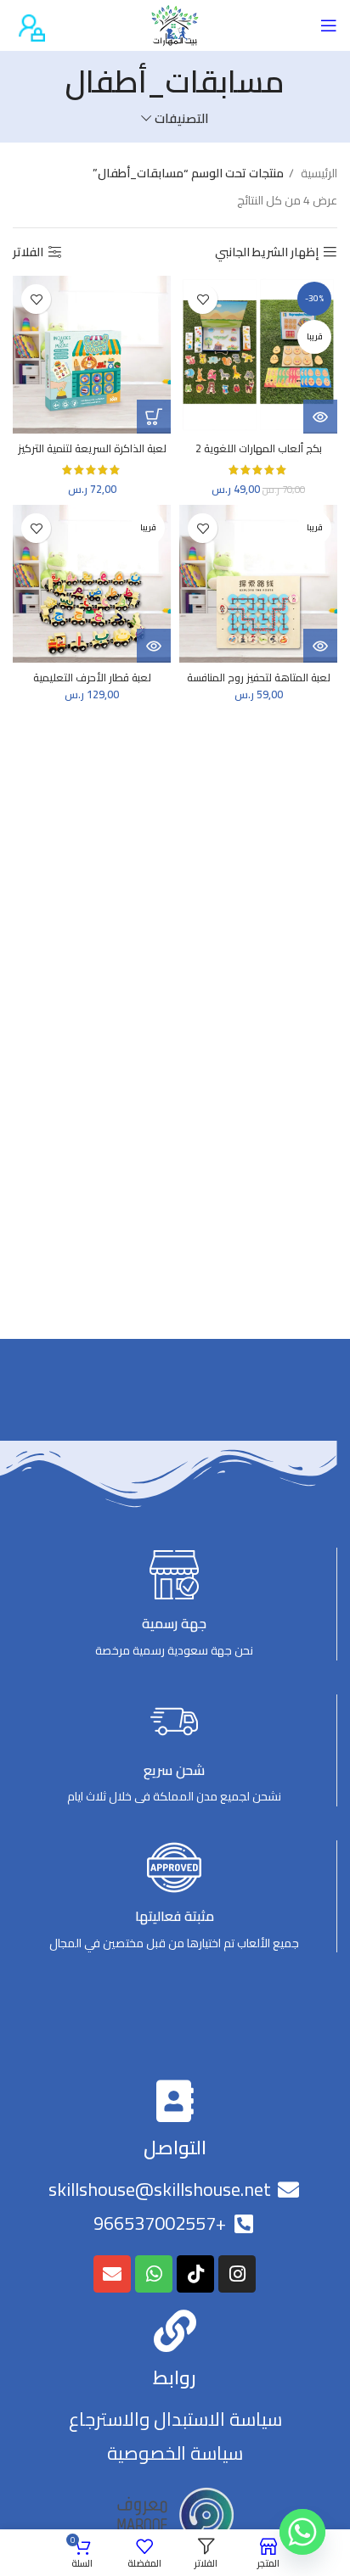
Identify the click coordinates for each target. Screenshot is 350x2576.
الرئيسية (318, 173)
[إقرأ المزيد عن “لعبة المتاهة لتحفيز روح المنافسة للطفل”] (320, 646)
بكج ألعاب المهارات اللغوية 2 (259, 448)
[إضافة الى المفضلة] (203, 299)
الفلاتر (28, 252)
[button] (154, 417)
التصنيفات (182, 118)
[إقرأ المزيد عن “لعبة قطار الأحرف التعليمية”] (154, 646)
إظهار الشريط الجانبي (267, 252)
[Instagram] (237, 2274)
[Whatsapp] (154, 2274)
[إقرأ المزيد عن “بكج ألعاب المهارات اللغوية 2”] (320, 417)
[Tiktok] (195, 2274)
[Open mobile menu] (329, 25)
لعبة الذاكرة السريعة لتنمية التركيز (92, 448)
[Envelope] (112, 2274)
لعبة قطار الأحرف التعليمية (92, 678)
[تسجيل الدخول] (29, 25)
